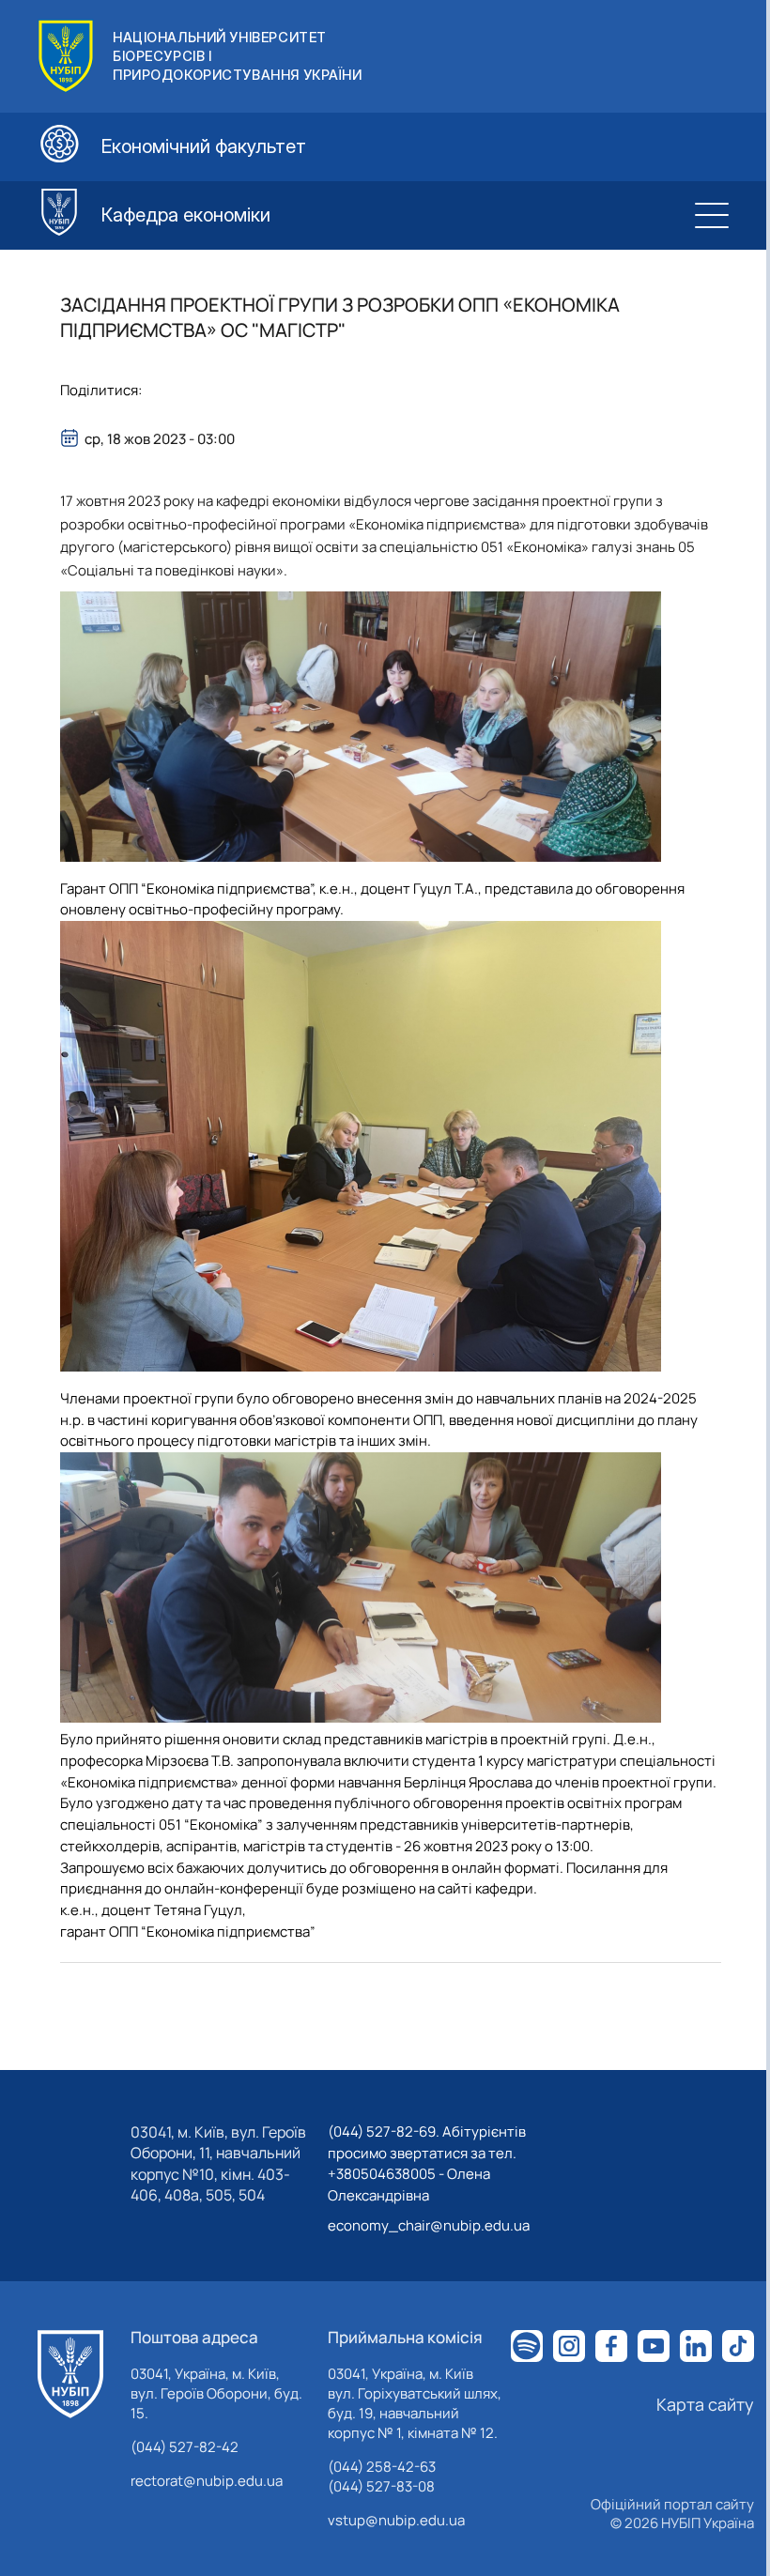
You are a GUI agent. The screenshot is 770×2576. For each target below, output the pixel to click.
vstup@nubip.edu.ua (396, 2520)
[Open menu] (712, 215)
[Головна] (70, 2374)
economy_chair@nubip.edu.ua (429, 2225)
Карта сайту (705, 2404)
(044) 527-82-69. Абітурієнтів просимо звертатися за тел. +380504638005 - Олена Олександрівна (427, 2163)
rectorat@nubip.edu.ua (207, 2481)
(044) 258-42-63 (382, 2467)
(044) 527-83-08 (381, 2486)
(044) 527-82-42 (185, 2447)
